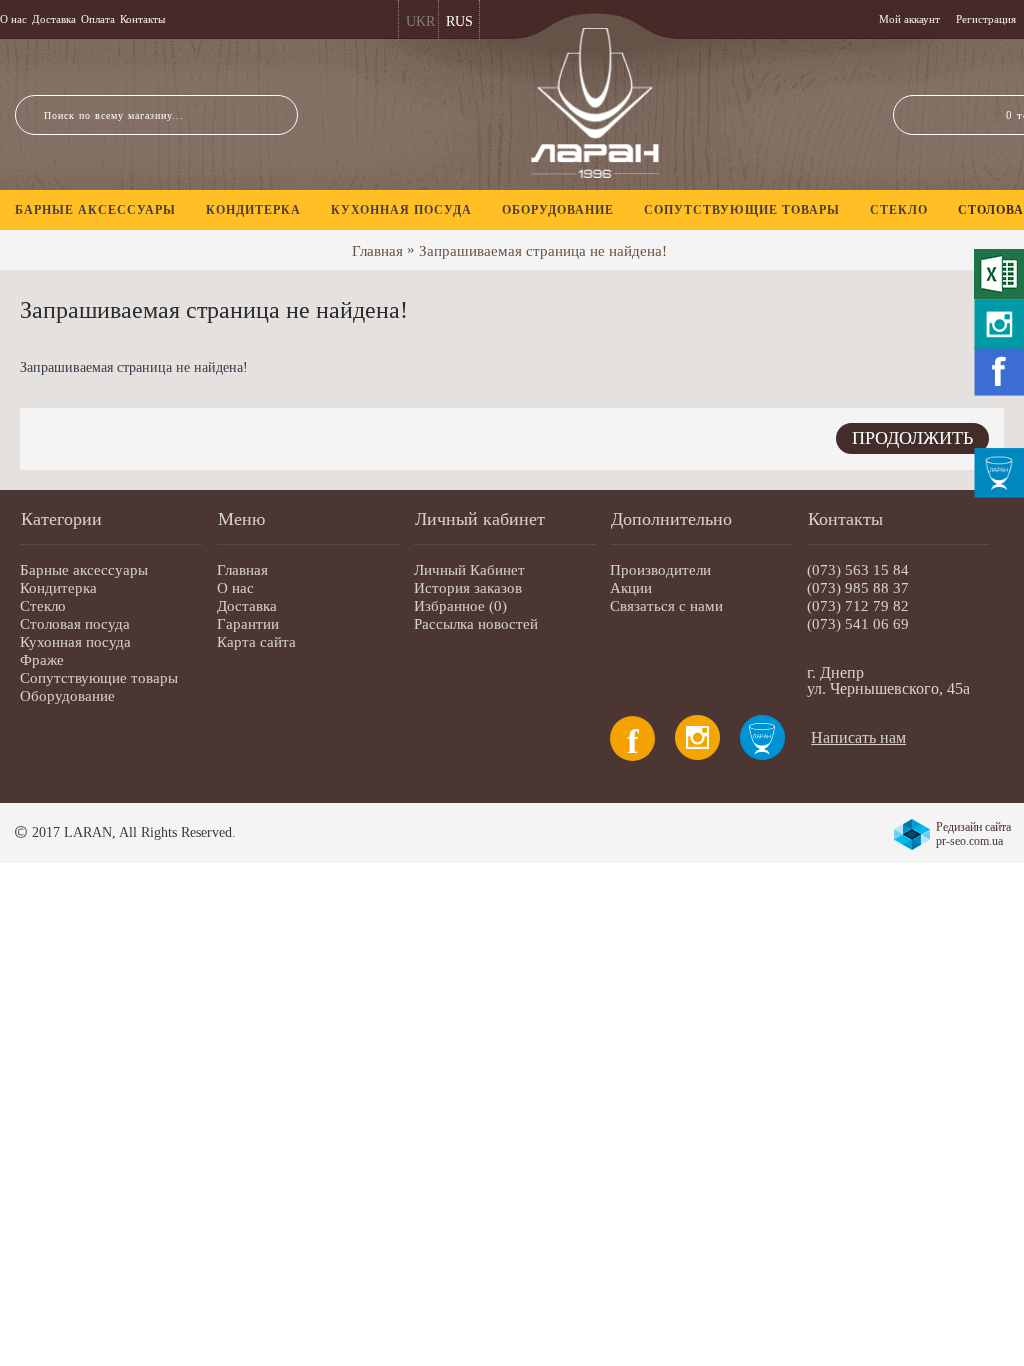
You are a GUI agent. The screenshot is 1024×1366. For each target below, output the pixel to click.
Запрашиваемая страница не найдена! (543, 251)
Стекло (43, 606)
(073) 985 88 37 (858, 588)
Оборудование (67, 696)
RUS (459, 21)
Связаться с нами (666, 606)
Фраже (42, 660)
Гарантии (248, 624)
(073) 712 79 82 (858, 606)
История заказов (468, 588)
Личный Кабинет (469, 570)
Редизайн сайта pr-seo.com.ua (973, 834)
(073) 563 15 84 (858, 570)
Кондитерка (58, 588)
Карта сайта (256, 642)
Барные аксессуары (84, 570)
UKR (420, 21)
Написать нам (858, 737)
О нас (235, 588)
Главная (377, 251)
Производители (660, 570)
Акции (631, 588)
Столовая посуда (75, 624)
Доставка (247, 606)
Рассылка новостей (476, 624)
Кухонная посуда (75, 642)
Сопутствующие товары (99, 678)
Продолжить (912, 438)
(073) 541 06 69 (858, 624)
